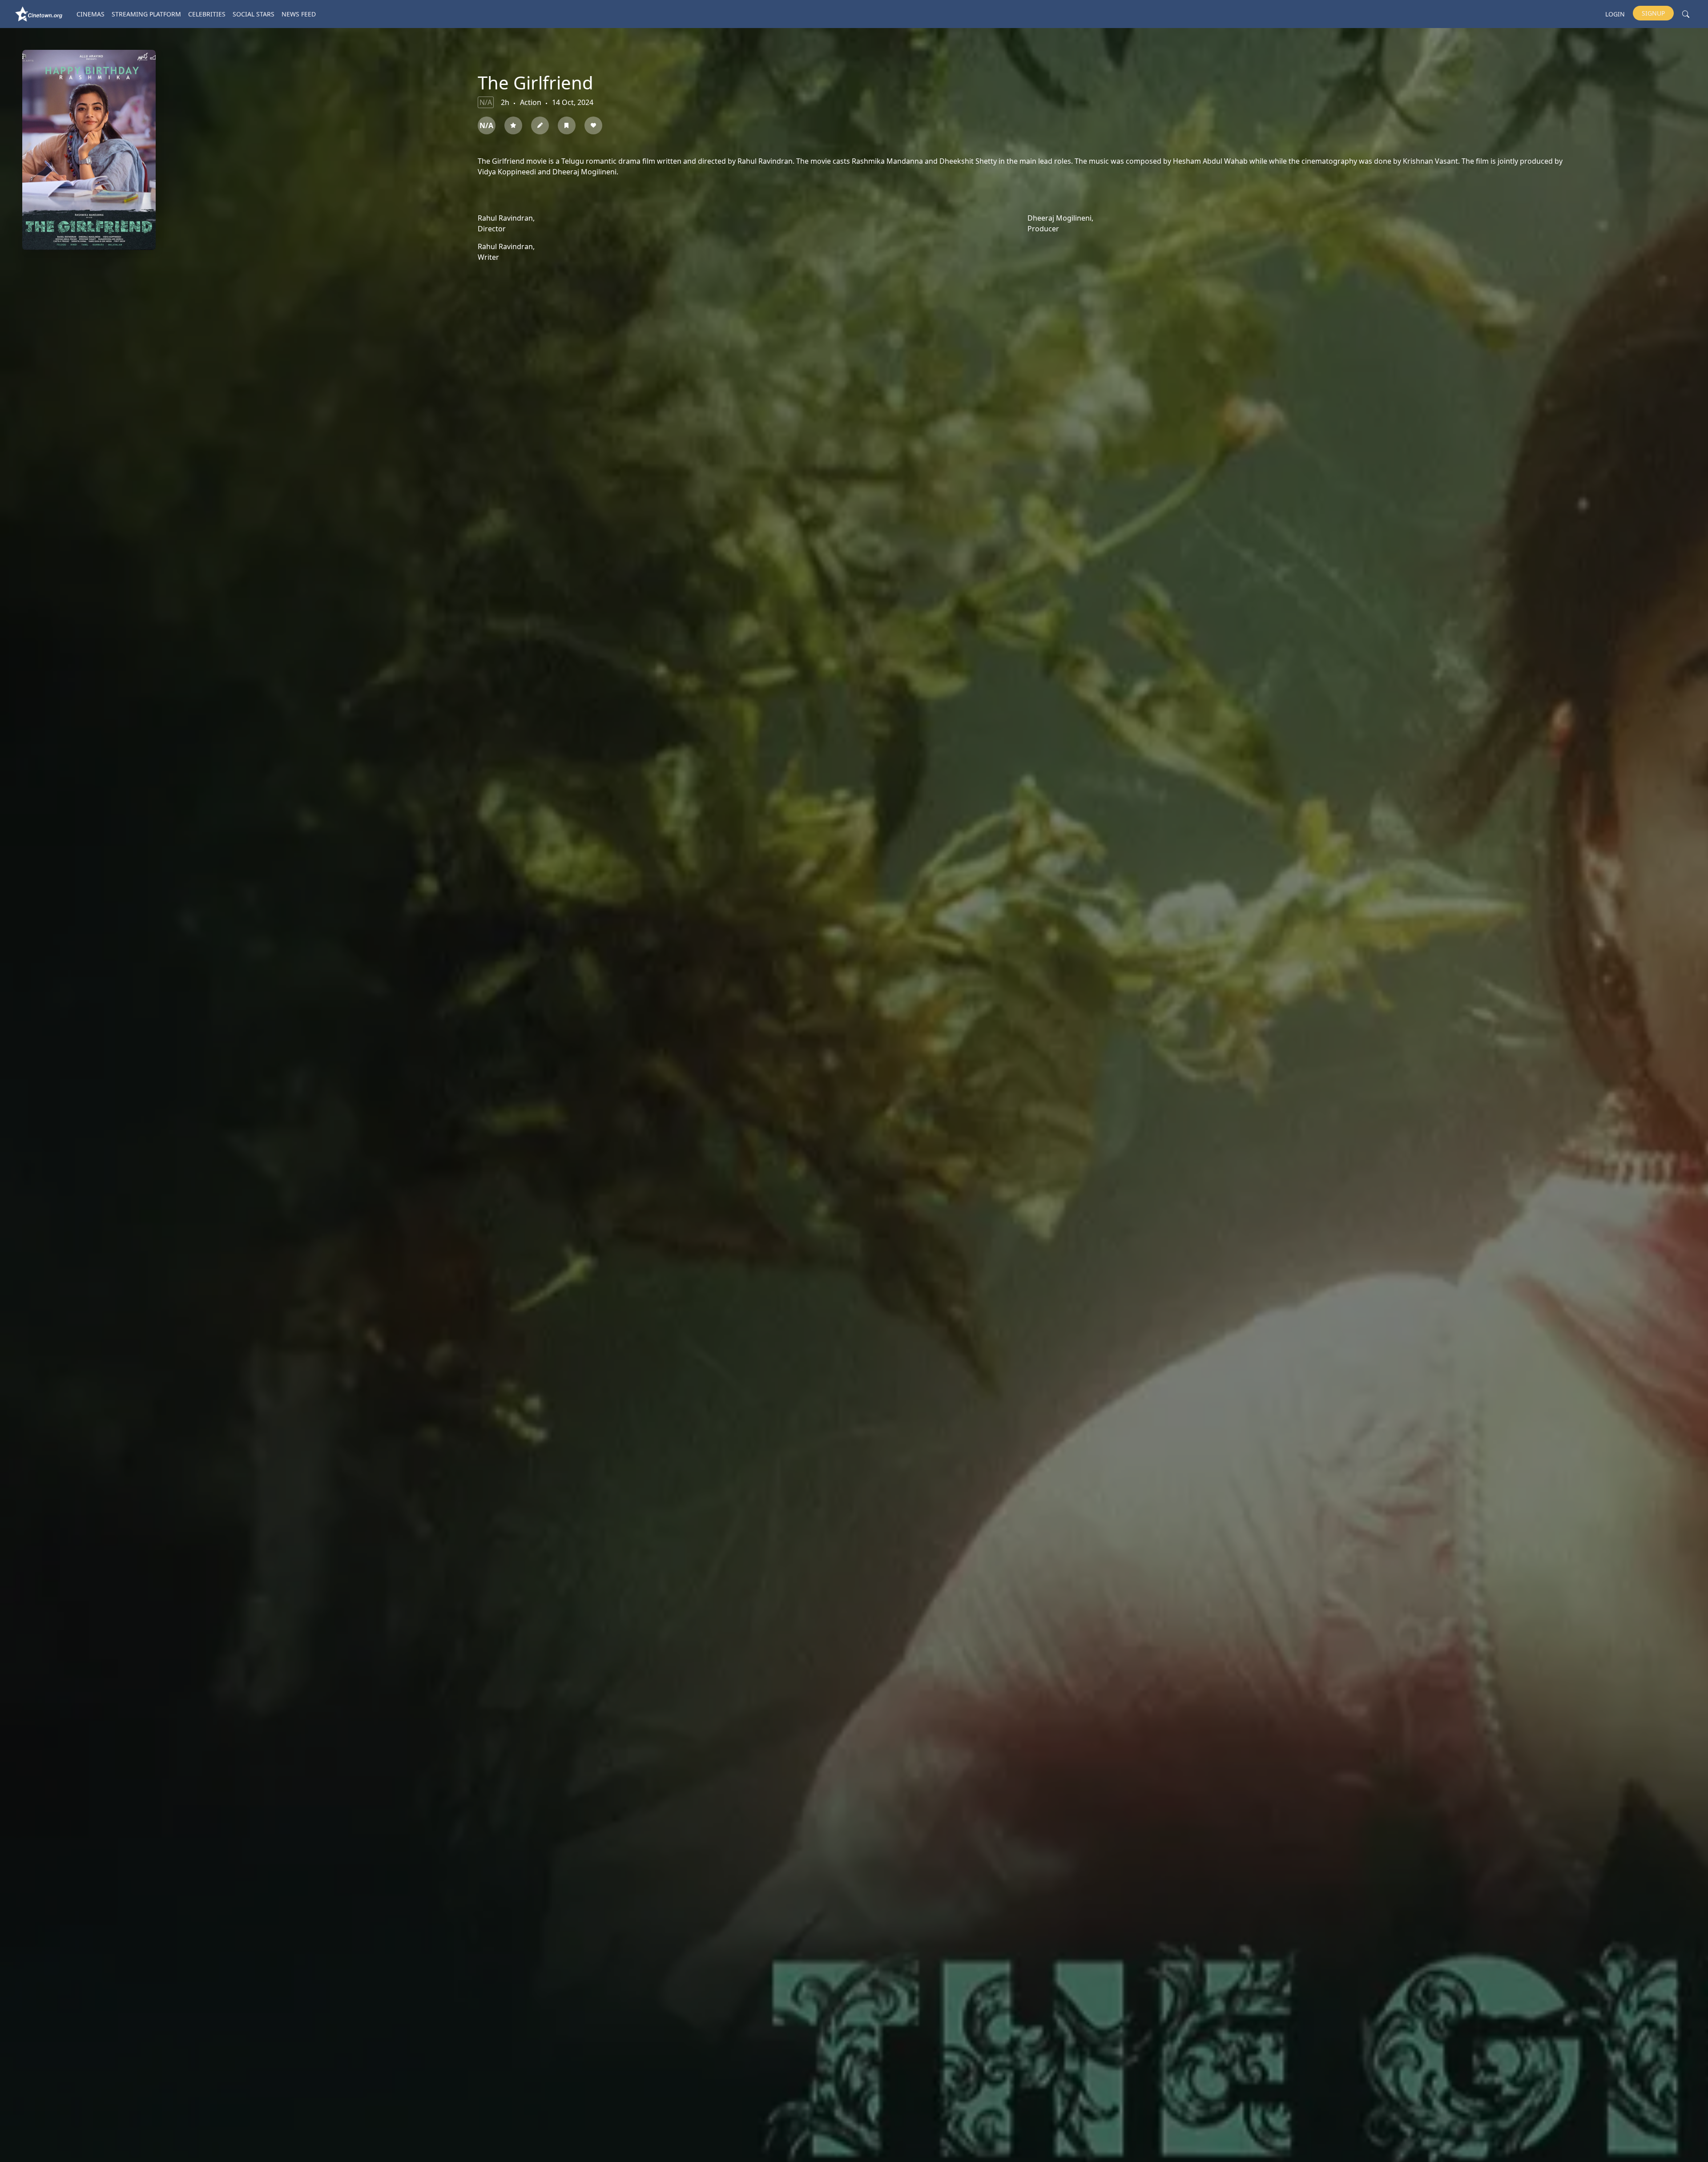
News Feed (299, 14)
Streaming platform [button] (146, 14)
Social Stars (254, 14)
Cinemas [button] (91, 14)
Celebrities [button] (207, 14)
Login (1615, 14)
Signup (1653, 13)
